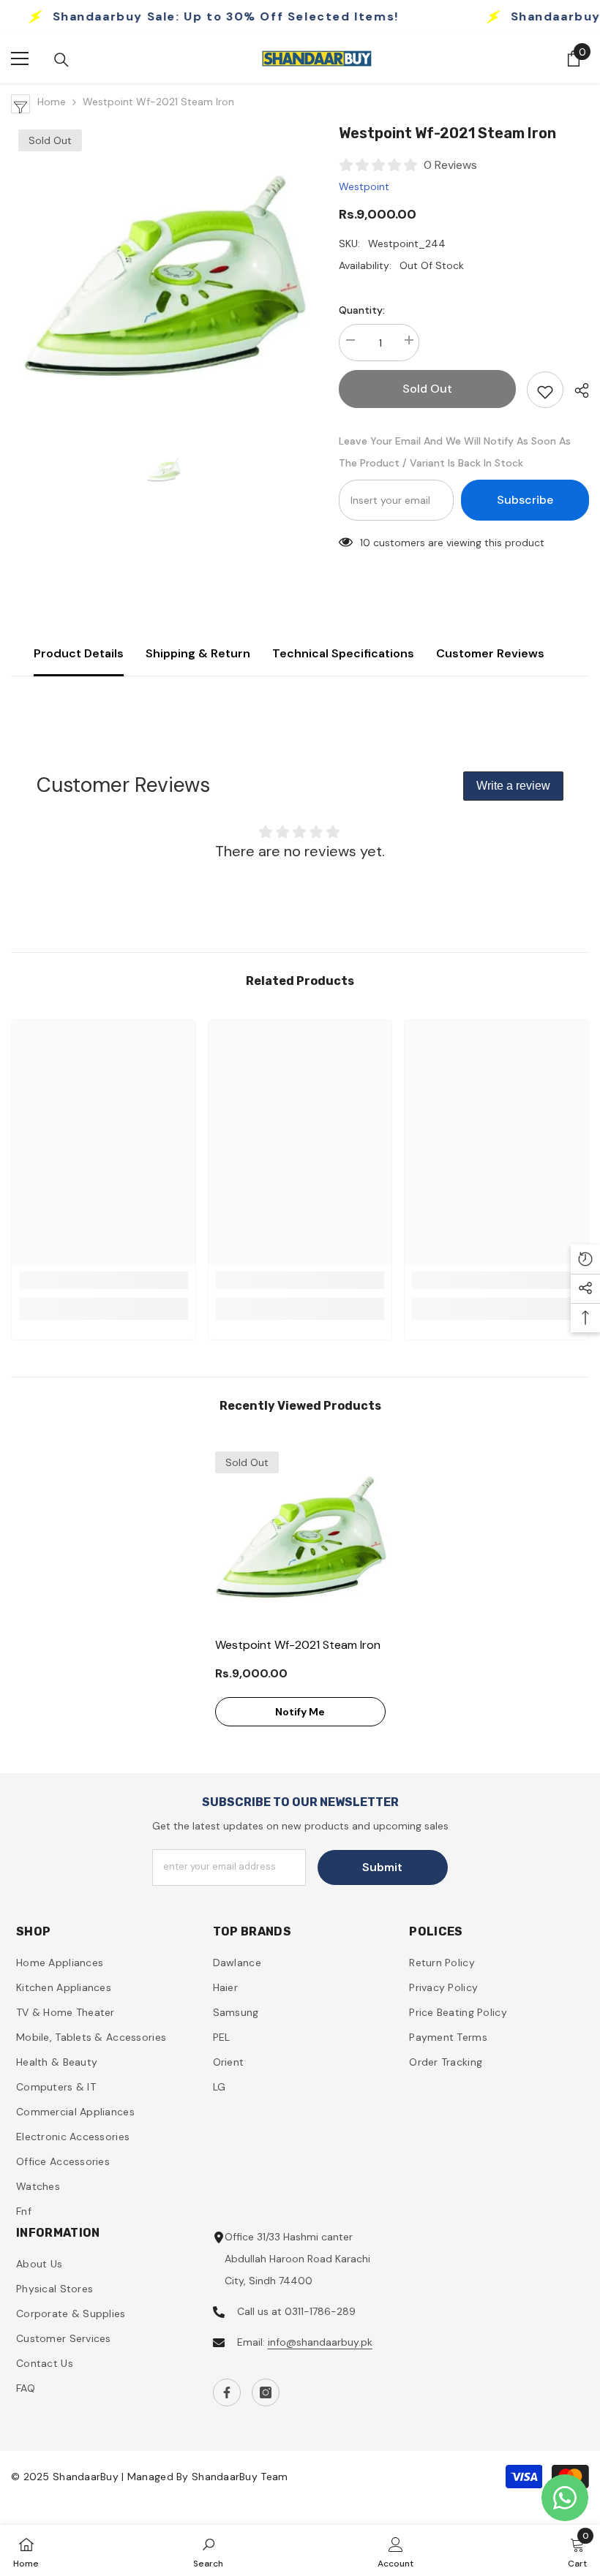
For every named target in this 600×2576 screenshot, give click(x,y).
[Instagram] (266, 2392)
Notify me (300, 1712)
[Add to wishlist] (545, 390)
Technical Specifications (343, 653)
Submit (382, 1867)
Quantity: (362, 310)
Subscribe (525, 500)
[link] (104, 1280)
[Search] (61, 60)
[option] (164, 275)
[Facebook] (227, 2392)
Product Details (79, 653)
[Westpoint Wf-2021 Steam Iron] (300, 1537)
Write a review (513, 786)
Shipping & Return (198, 653)
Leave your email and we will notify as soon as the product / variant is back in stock (455, 452)
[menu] (20, 58)
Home (52, 102)
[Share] (576, 390)
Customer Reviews (490, 653)
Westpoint (364, 186)
